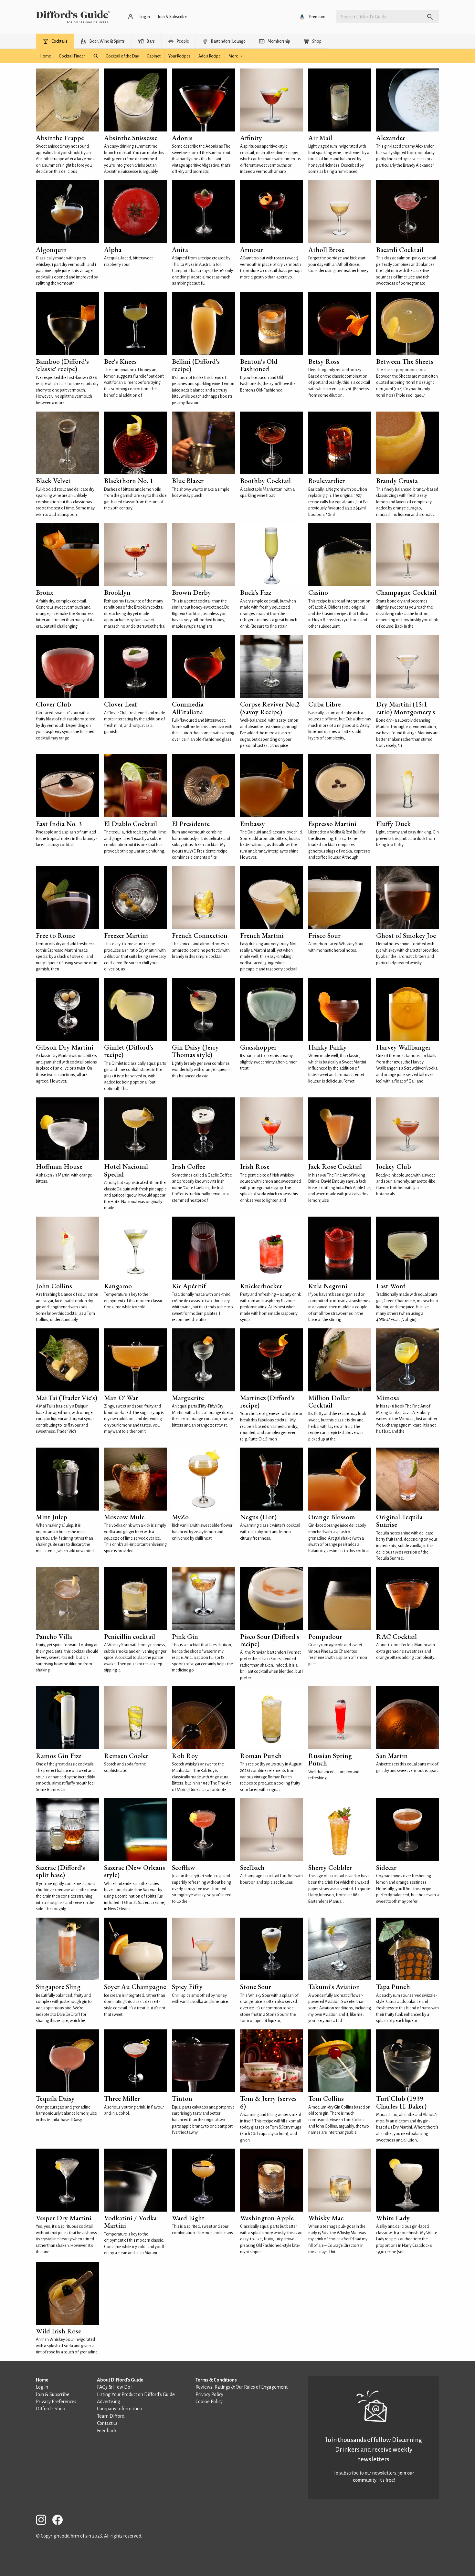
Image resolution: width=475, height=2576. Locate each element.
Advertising (109, 2402)
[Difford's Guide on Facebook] (60, 2521)
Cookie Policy (209, 2402)
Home (42, 2380)
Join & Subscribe (53, 2394)
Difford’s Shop (51, 2409)
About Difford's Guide (120, 2380)
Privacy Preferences (56, 2402)
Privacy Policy (209, 2394)
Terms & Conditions (216, 2380)
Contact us (107, 2423)
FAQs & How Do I (115, 2387)
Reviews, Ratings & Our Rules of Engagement (242, 2387)
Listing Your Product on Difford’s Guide (136, 2394)
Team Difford (111, 2416)
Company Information (120, 2409)
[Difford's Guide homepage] (73, 17)
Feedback (107, 2431)
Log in (42, 2387)
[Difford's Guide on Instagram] (44, 2521)
